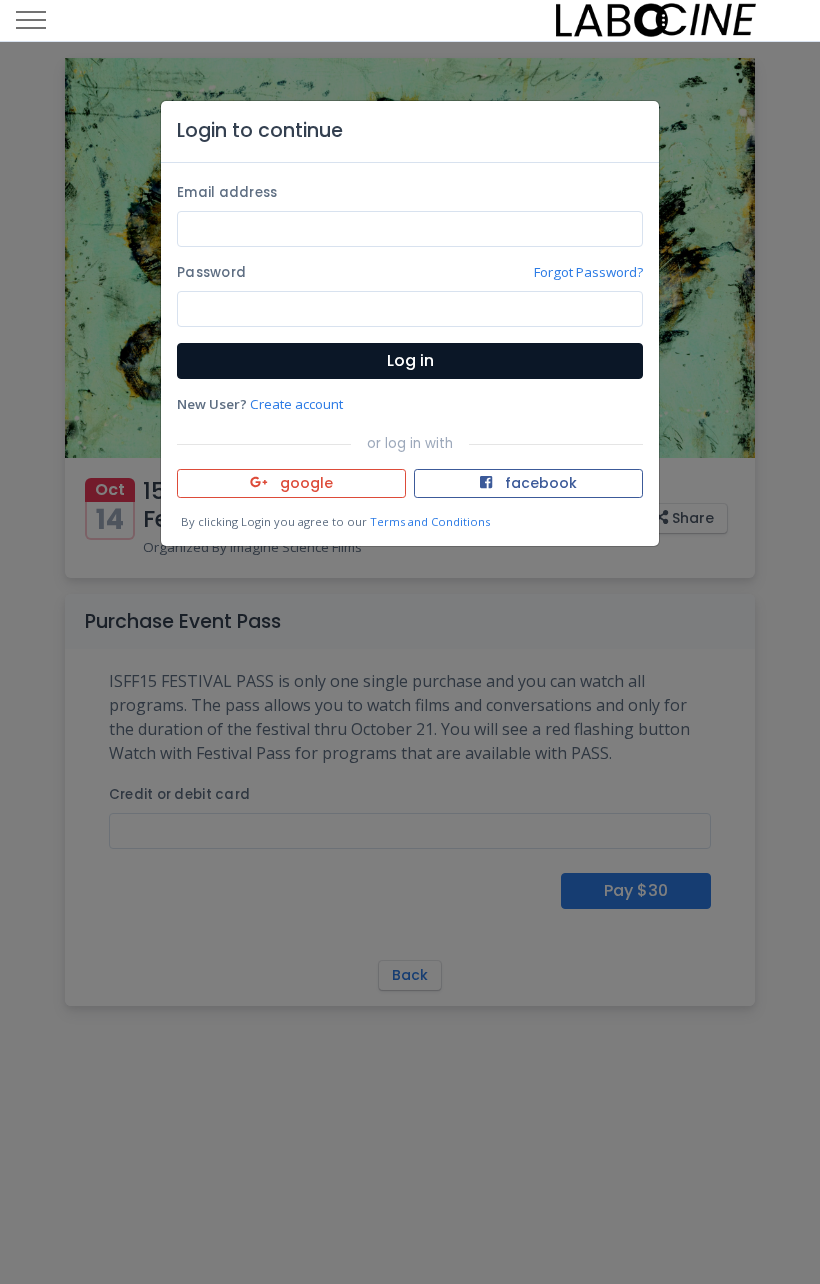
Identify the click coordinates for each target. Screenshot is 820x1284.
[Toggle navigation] (31, 21)
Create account (296, 404)
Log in (410, 360)
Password (211, 272)
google (304, 483)
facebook (539, 483)
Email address (227, 192)
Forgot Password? (588, 272)
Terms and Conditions (430, 521)
